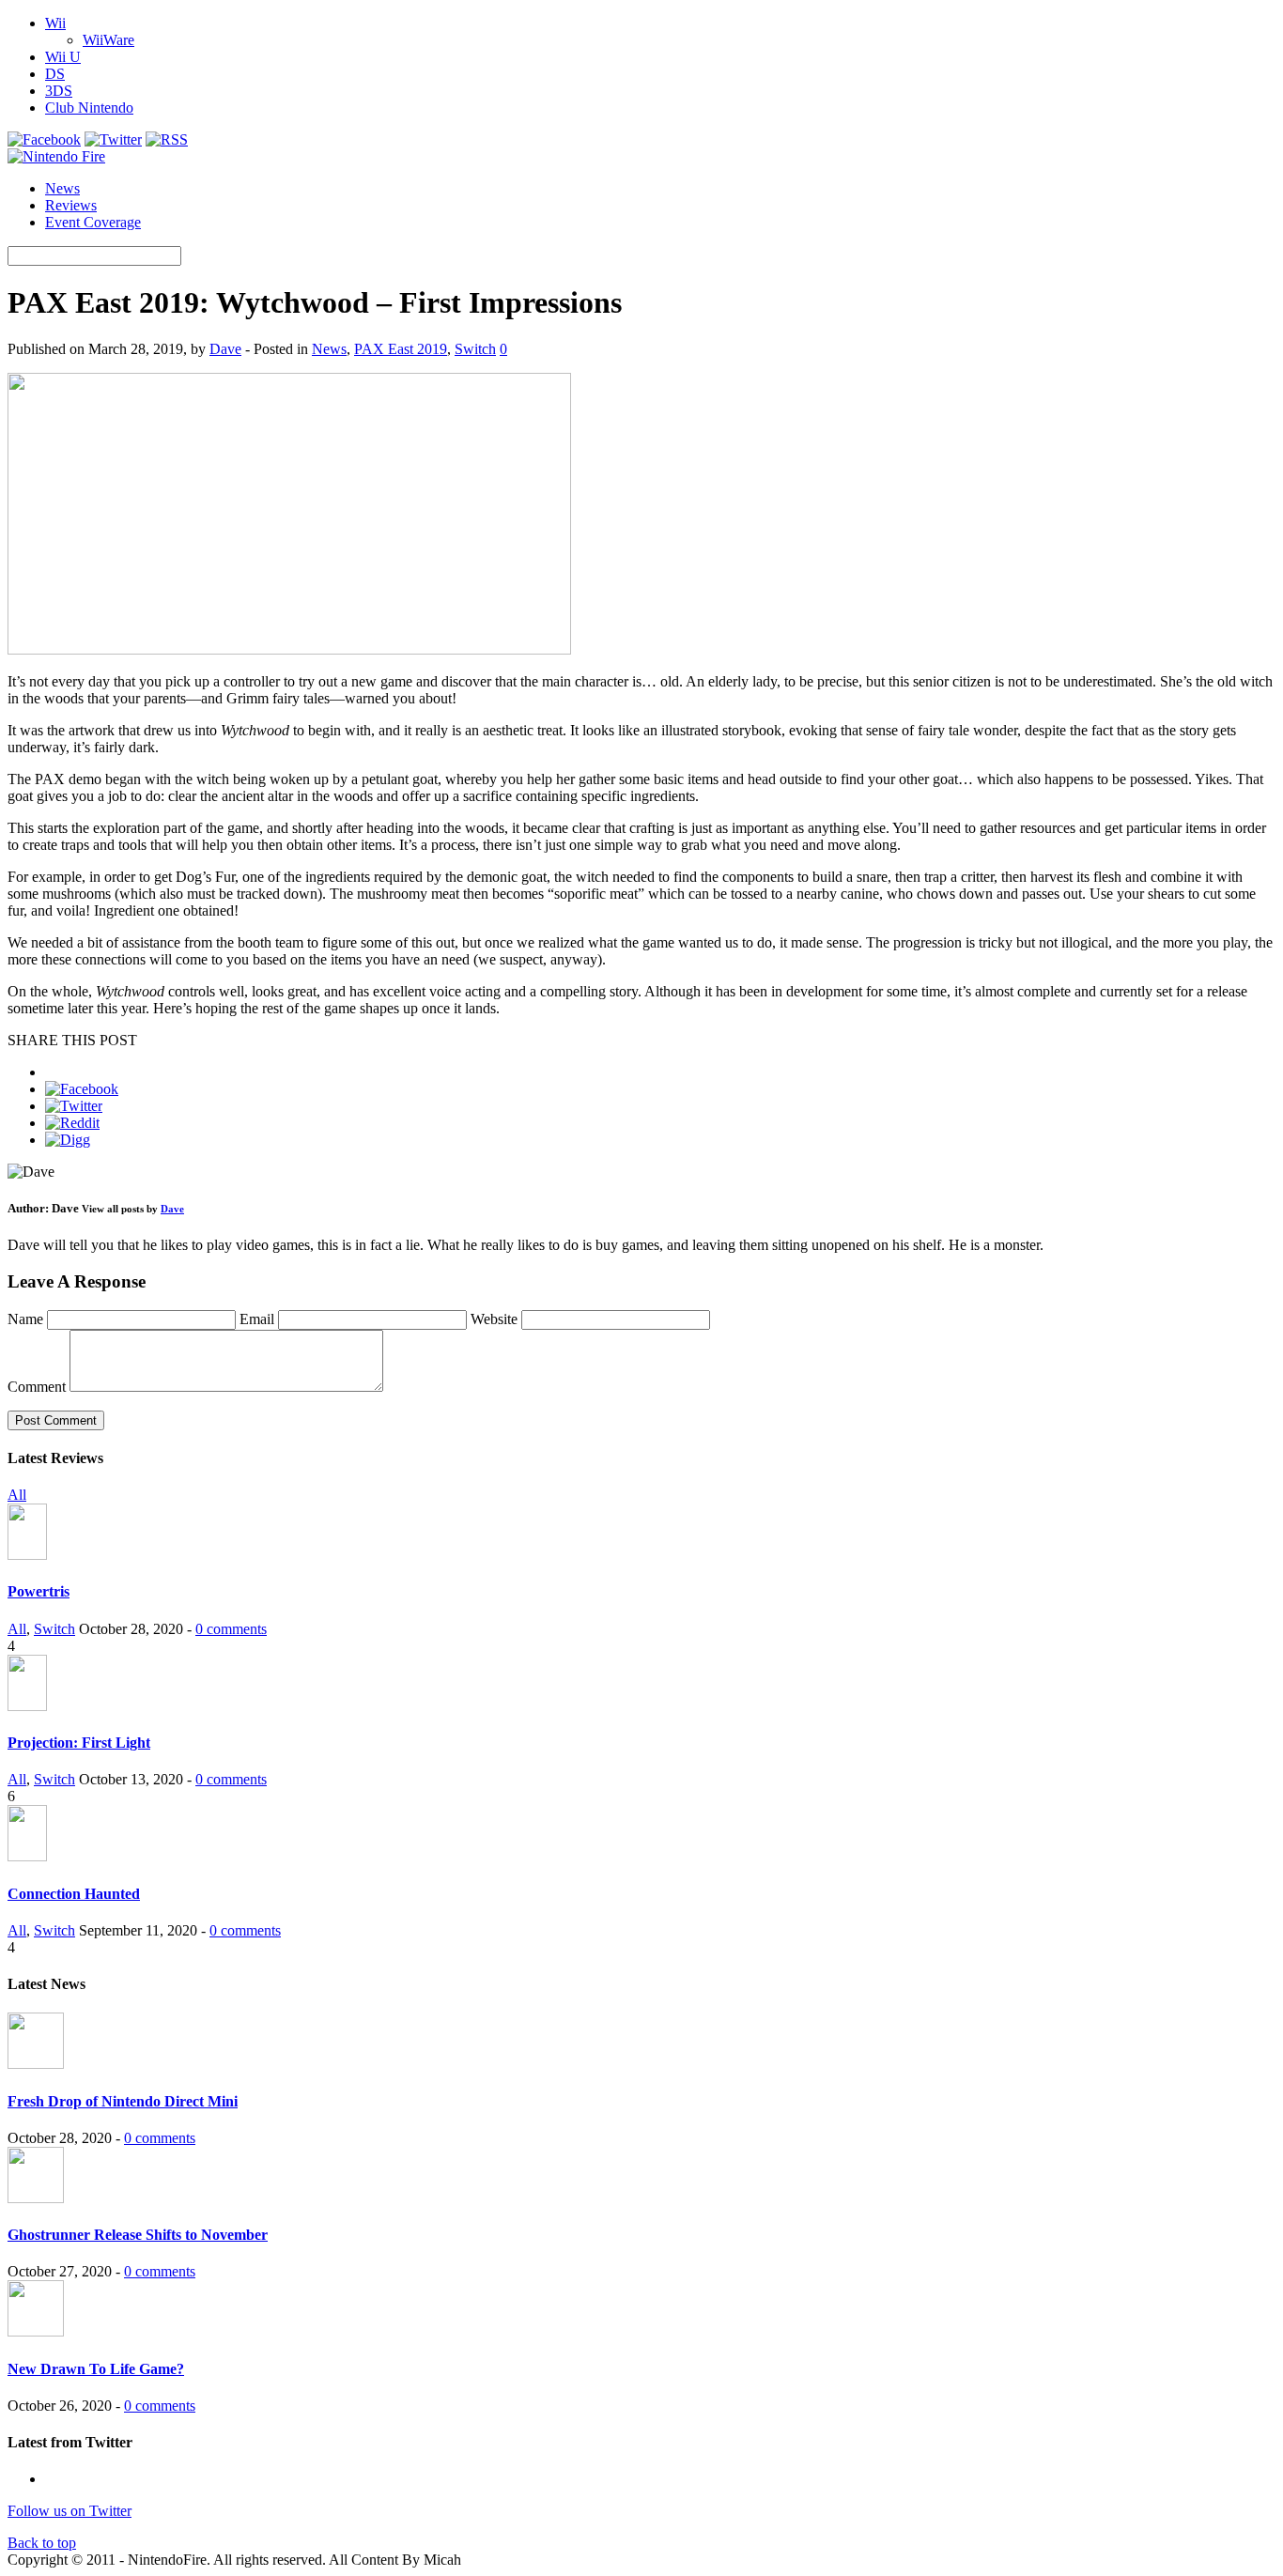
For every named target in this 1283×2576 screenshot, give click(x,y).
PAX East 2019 (401, 349)
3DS (59, 91)
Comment (37, 1387)
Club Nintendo (89, 108)
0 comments (231, 1629)
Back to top (42, 2543)
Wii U (63, 57)
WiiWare (108, 40)
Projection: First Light (79, 1743)
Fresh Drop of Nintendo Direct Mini (123, 2101)
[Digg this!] (68, 1140)
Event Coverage (93, 222)
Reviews (71, 205)
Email (259, 1319)
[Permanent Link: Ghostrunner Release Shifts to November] (36, 2198)
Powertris (39, 1591)
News (62, 188)
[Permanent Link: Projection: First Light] (27, 1706)
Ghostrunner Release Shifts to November (138, 2235)
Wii (55, 23)
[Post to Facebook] (82, 1089)
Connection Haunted (74, 1894)
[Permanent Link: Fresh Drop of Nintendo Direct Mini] (36, 2064)
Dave (225, 349)
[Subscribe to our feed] (167, 139)
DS (55, 74)
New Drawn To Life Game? (96, 2369)
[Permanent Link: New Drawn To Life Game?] (36, 2331)
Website (494, 1319)
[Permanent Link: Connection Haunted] (27, 1856)
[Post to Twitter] (74, 1106)
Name (27, 1319)
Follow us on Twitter (70, 2511)
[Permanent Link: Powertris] (27, 1555)
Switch (475, 349)
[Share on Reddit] (72, 1123)
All (17, 1495)
